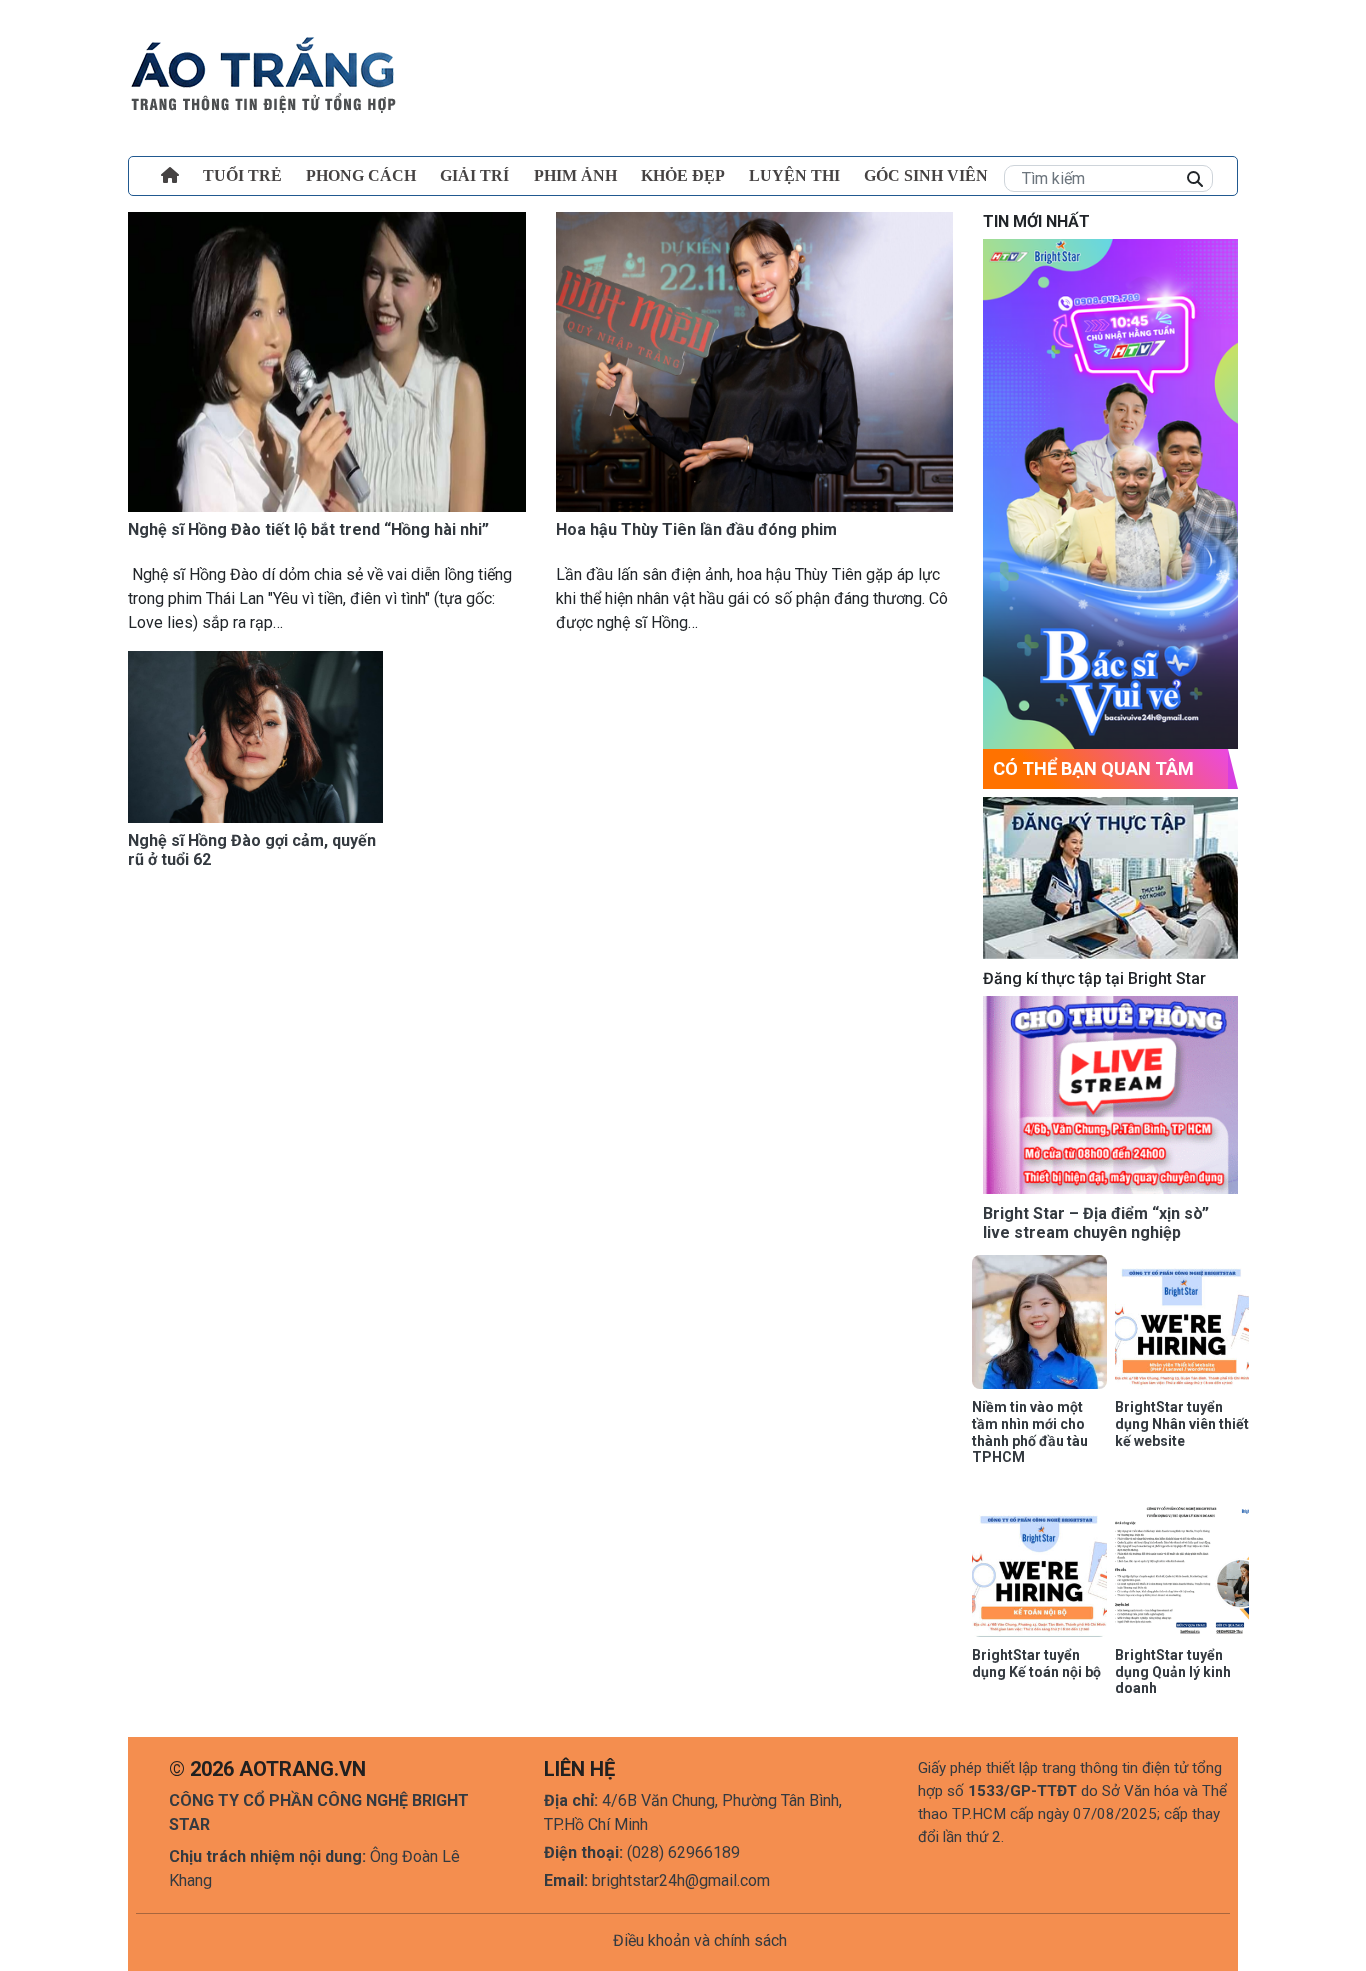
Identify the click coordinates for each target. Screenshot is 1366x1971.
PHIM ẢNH (575, 175)
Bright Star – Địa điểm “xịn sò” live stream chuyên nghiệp (1096, 1223)
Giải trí (474, 175)
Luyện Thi (794, 175)
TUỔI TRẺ (242, 175)
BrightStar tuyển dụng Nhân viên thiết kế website (1182, 1424)
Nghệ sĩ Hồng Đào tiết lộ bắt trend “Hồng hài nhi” (308, 529)
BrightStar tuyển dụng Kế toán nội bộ (1036, 1663)
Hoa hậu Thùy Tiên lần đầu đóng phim (696, 529)
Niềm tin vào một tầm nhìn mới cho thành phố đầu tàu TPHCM (1030, 1432)
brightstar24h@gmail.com (681, 1880)
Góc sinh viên (926, 175)
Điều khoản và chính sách (700, 1940)
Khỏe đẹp (683, 175)
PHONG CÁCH (361, 175)
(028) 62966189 (683, 1852)
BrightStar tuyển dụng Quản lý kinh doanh (1173, 1672)
